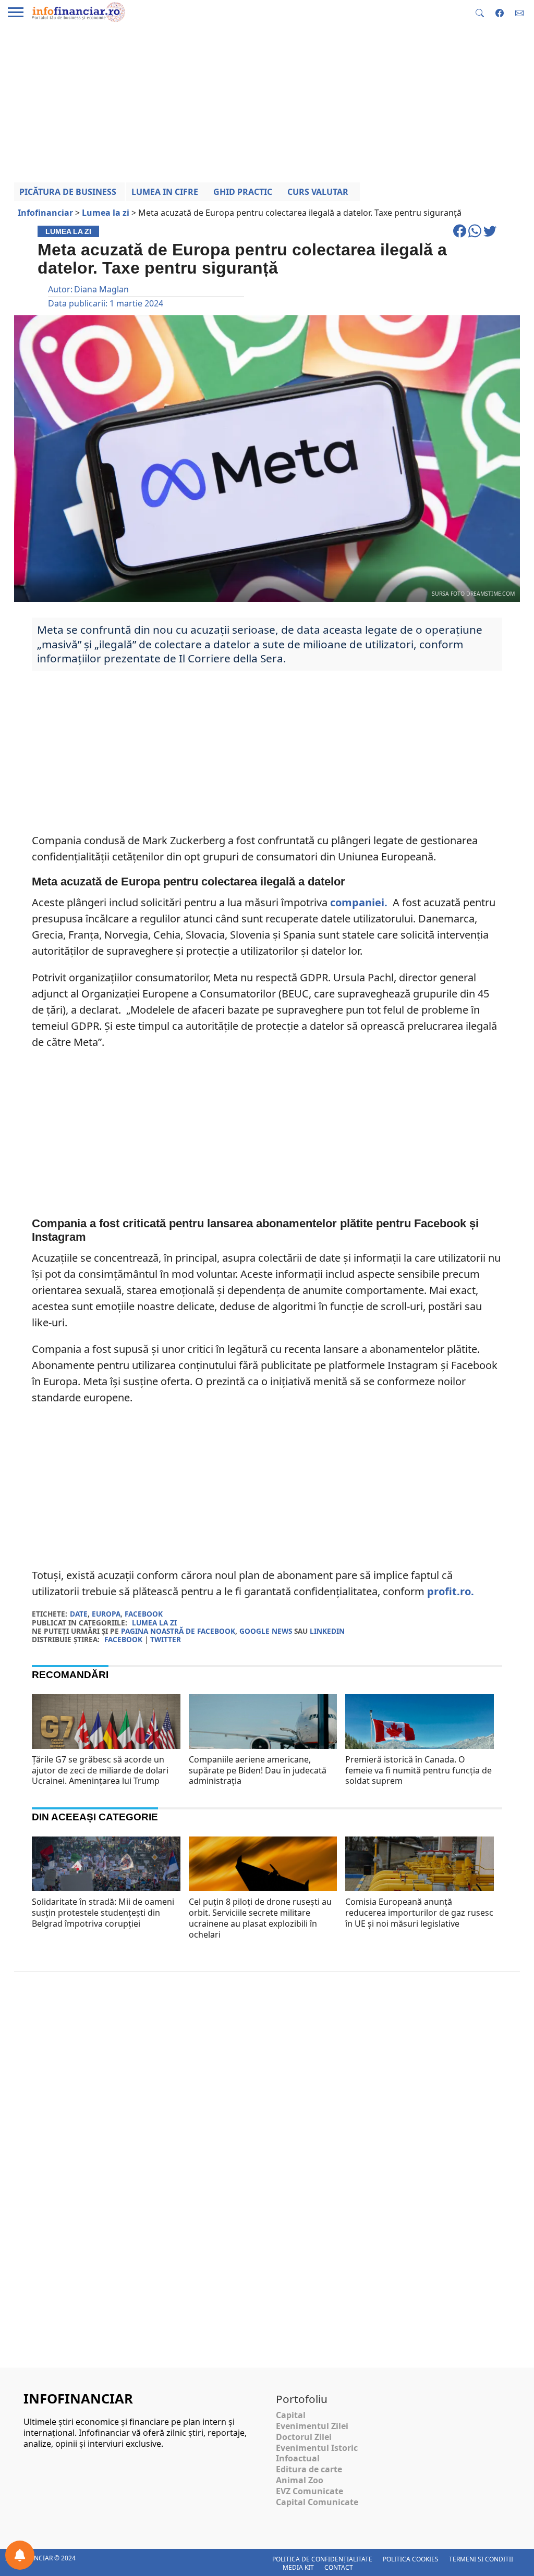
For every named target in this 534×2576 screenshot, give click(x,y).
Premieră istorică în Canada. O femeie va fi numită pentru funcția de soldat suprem (418, 1770)
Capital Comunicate (317, 2502)
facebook (144, 1614)
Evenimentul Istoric (317, 2448)
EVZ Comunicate (310, 2491)
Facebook (123, 1639)
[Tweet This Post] (490, 236)
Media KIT (298, 2567)
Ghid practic (243, 192)
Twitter (166, 1639)
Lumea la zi (154, 1623)
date (79, 1614)
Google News (266, 1631)
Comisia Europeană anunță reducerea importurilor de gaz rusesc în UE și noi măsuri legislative (419, 1913)
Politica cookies (411, 2559)
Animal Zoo (300, 2480)
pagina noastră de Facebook (178, 1631)
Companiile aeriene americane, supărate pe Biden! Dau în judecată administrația (258, 1770)
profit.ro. (451, 1591)
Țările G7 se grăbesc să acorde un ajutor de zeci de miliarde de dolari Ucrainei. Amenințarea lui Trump (100, 1770)
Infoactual (298, 2458)
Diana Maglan (101, 289)
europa (106, 1614)
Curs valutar (318, 192)
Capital (291, 2415)
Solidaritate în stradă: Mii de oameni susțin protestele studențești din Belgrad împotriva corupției (103, 1913)
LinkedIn (327, 1631)
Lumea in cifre (165, 192)
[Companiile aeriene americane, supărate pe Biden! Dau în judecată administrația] (263, 1744)
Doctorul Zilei (304, 2437)
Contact (339, 2567)
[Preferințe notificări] (20, 2555)
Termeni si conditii (481, 2559)
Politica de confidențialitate (322, 2559)
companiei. (360, 902)
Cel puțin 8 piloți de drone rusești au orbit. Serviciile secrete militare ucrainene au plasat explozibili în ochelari (260, 1918)
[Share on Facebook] (461, 236)
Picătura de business (68, 192)
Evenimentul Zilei (312, 2426)
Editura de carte (309, 2469)
